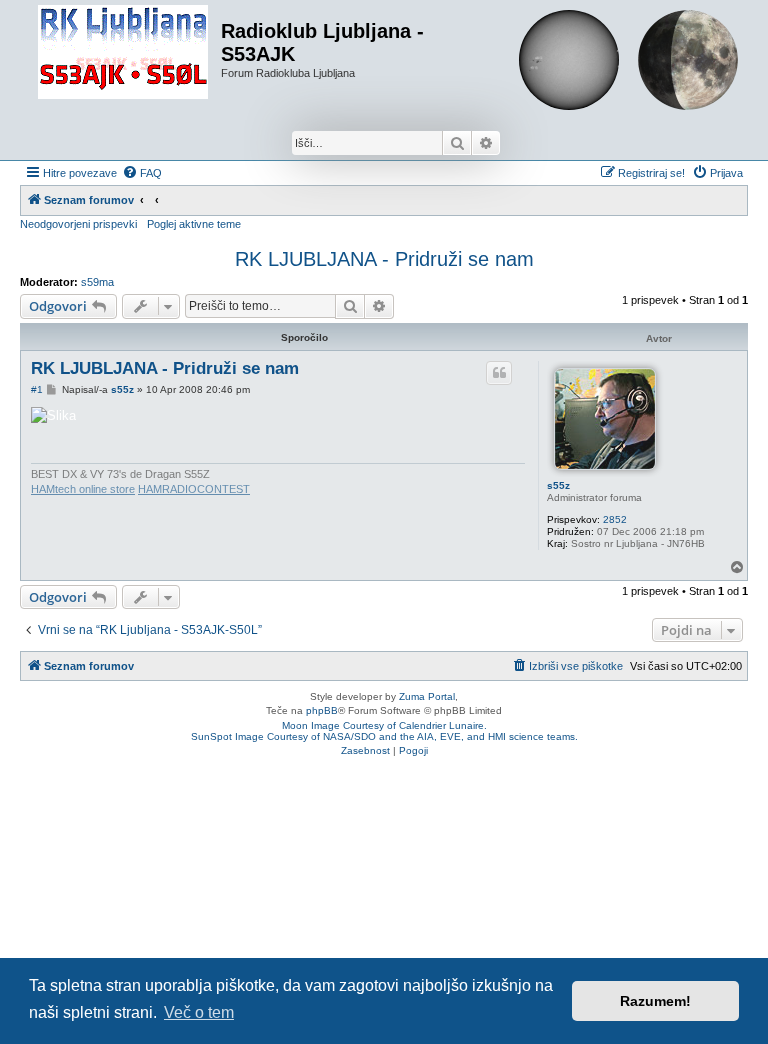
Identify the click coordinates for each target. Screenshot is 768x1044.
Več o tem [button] (199, 1012)
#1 (37, 389)
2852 (615, 519)
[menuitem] (142, 173)
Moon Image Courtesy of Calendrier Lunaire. (384, 725)
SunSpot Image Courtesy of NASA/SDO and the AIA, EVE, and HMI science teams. (384, 736)
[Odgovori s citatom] (499, 373)
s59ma (97, 282)
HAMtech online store (83, 489)
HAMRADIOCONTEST (194, 489)
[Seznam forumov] (123, 53)
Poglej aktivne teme (194, 224)
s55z (558, 485)
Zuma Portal (427, 696)
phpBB (322, 710)
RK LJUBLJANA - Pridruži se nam (384, 259)
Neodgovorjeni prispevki (78, 224)
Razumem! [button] (655, 1001)
